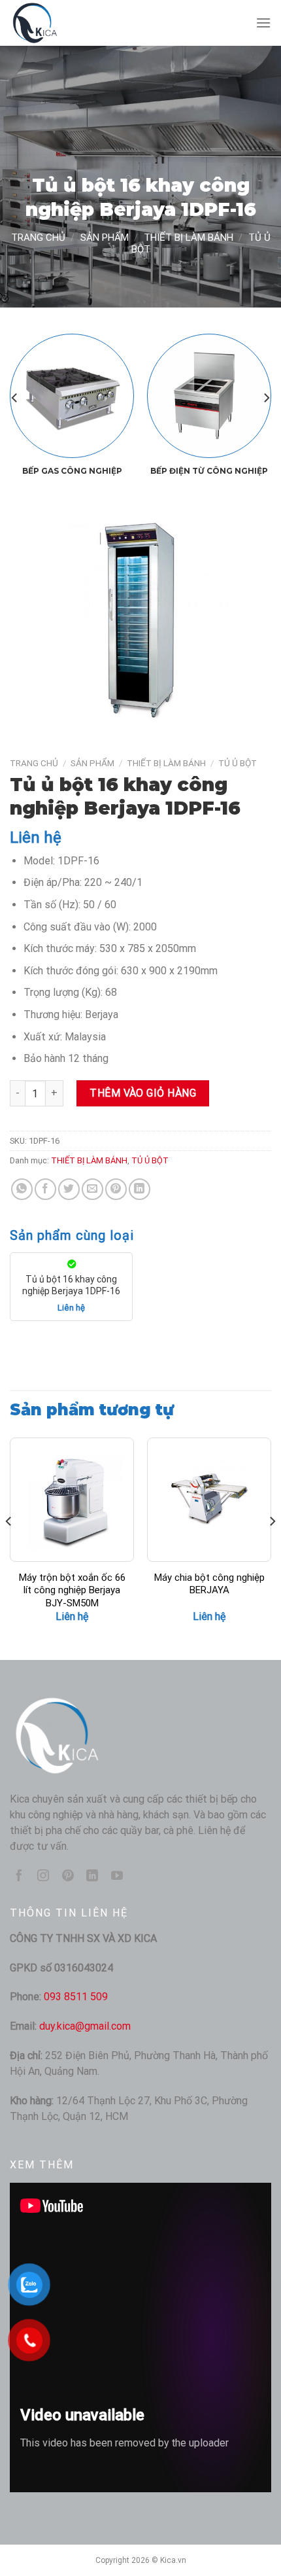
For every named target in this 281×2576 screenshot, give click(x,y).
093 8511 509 (76, 1997)
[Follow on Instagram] (43, 1877)
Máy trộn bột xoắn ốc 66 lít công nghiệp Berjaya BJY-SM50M (72, 1590)
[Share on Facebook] (45, 1189)
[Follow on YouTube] (117, 1877)
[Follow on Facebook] (19, 1877)
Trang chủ (38, 238)
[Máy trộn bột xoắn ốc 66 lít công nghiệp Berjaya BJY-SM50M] (72, 1500)
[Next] (266, 398)
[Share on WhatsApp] (22, 1189)
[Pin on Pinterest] (116, 1189)
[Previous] (15, 398)
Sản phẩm (105, 238)
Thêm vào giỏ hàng (143, 1093)
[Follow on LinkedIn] (92, 1877)
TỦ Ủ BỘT (238, 763)
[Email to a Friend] (92, 1189)
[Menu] (263, 23)
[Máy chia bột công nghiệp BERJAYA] (209, 1500)
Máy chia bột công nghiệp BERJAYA (209, 1584)
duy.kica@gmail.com (85, 2026)
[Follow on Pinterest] (68, 1877)
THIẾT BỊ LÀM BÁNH (189, 238)
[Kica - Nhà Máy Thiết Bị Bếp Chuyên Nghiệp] (75, 23)
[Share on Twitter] (69, 1189)
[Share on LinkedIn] (140, 1189)
